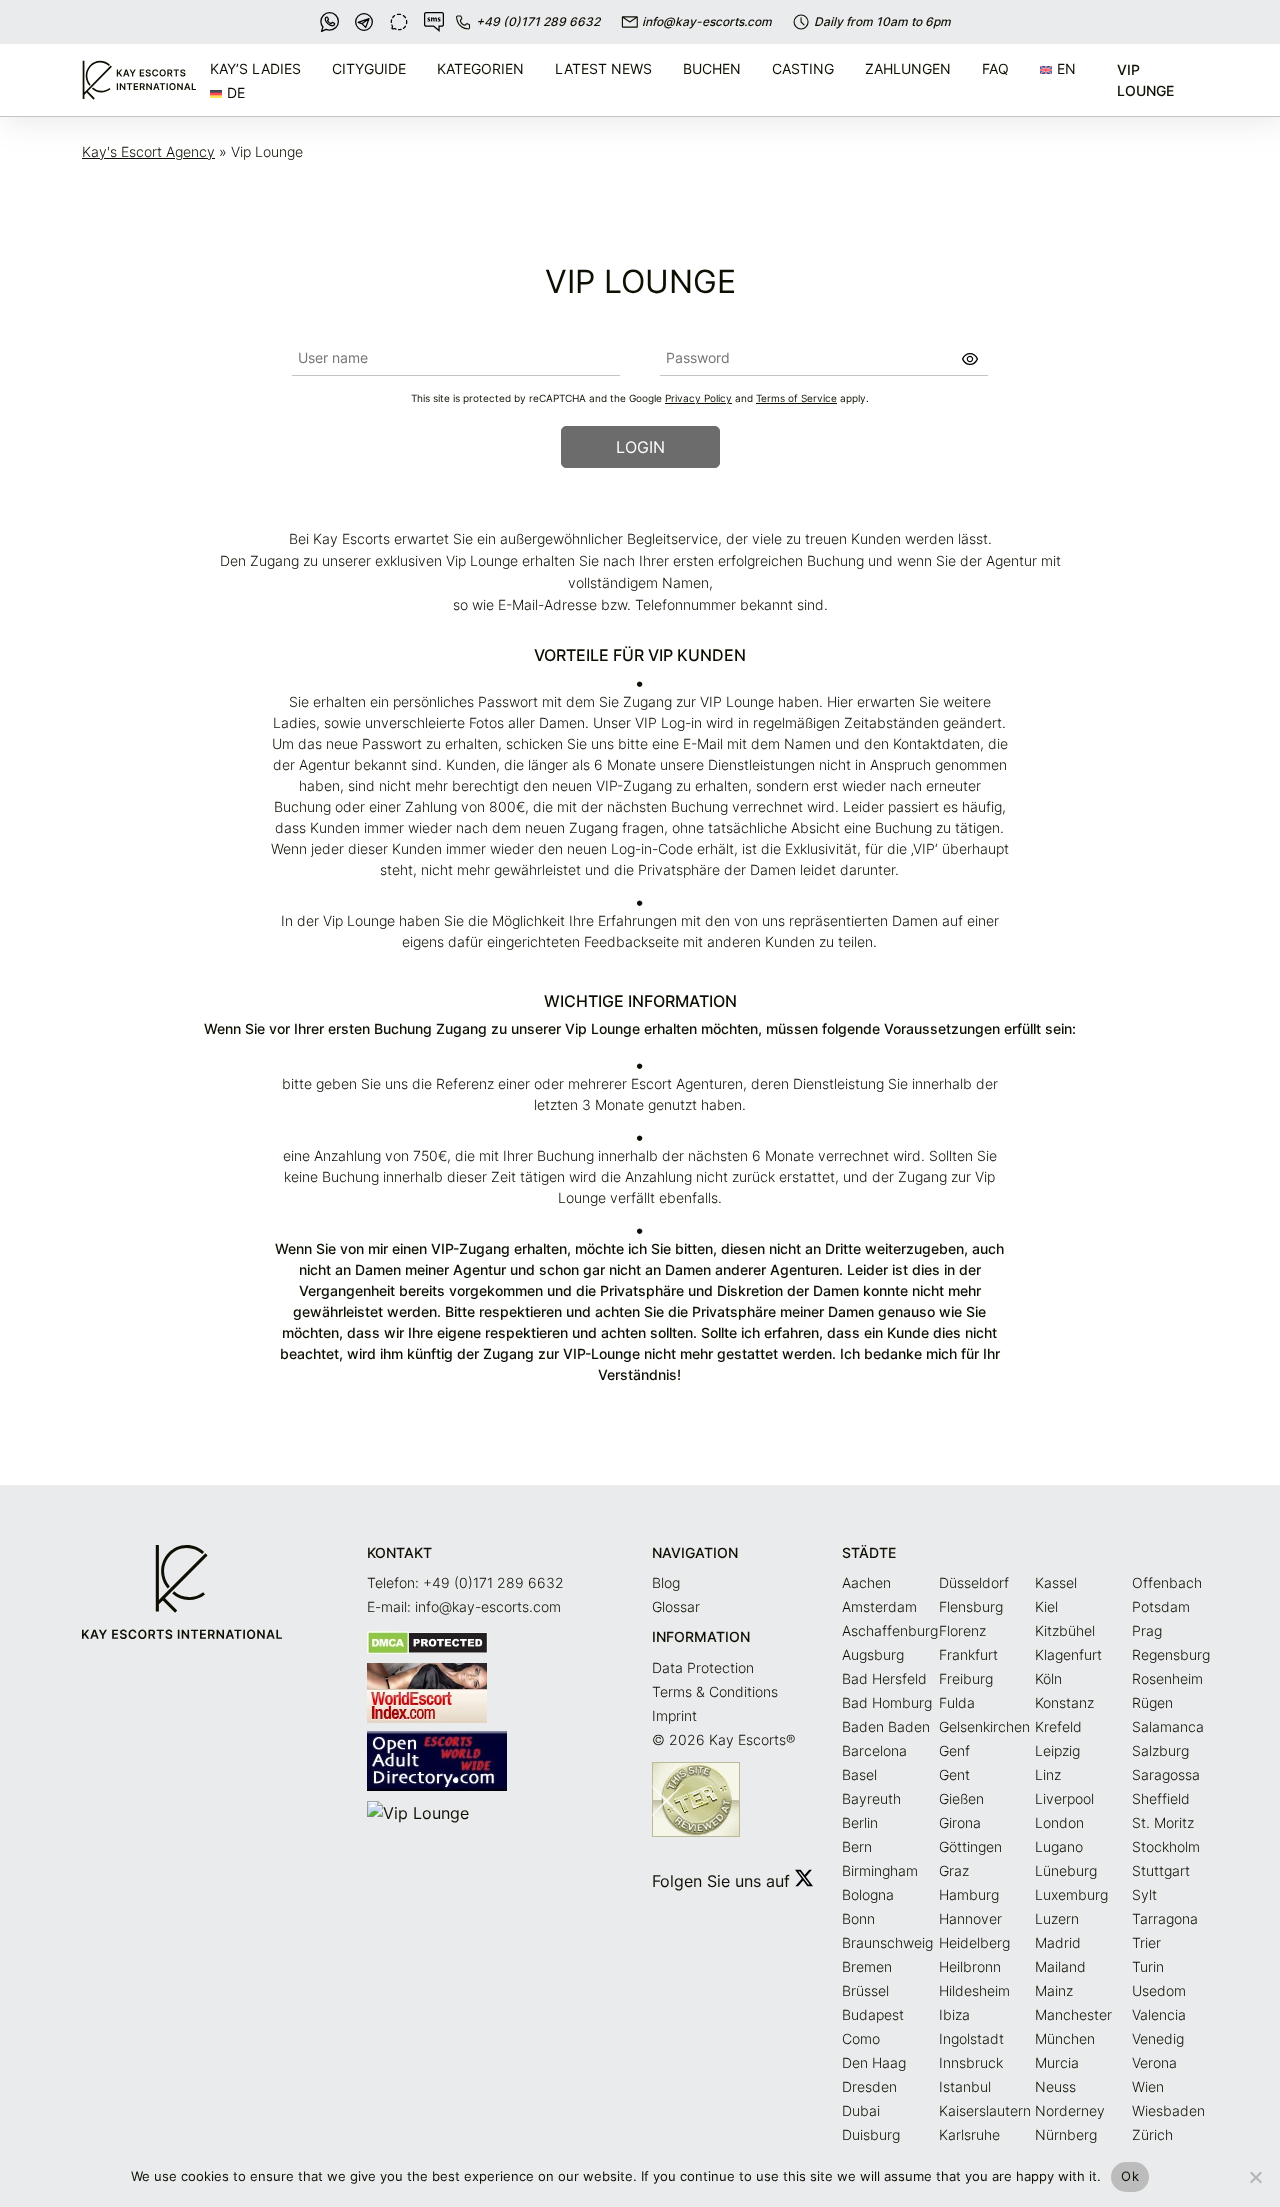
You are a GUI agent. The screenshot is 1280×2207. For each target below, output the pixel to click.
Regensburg (1171, 1654)
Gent (954, 1774)
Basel (859, 1774)
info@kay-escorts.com (707, 21)
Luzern (1057, 1918)
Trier (1146, 1942)
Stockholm (1166, 1846)
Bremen (867, 1966)
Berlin (860, 1822)
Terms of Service (796, 398)
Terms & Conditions (715, 1691)
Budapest (873, 2014)
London (1059, 1822)
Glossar (676, 1606)
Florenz (962, 1630)
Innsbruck (971, 2062)
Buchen (712, 68)
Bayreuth (871, 1798)
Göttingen (970, 1846)
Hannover (970, 1918)
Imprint (674, 1715)
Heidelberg (974, 1942)
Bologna (868, 1894)
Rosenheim (1167, 1678)
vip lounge (1145, 80)
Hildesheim (974, 1990)
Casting (803, 68)
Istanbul (965, 2086)
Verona (1154, 2062)
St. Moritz (1163, 1822)
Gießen (961, 1798)
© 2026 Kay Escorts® (723, 1739)
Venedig (1158, 2038)
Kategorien (480, 68)
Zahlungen (908, 68)
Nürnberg (1066, 2134)
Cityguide (369, 68)
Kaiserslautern (985, 2110)
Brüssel (865, 1990)
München (1065, 2038)
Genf (954, 1750)
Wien (1148, 2086)
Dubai (861, 2110)
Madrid (1058, 1942)
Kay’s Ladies (255, 68)
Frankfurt (968, 1654)
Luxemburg (1071, 1894)
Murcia (1057, 2062)
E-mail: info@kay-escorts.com (464, 1606)
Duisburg (871, 2134)
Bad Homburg (887, 1702)
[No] (1255, 2177)
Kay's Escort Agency (148, 151)
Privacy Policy (698, 398)
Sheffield (1161, 1798)
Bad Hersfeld (884, 1678)
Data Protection (703, 1667)
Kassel (1056, 1582)
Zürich (1152, 2134)
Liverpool (1064, 1798)
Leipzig (1057, 1750)
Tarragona (1165, 1918)
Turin (1148, 1966)
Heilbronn (970, 1966)
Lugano (1059, 1846)
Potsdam (1161, 1606)
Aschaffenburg (890, 1630)
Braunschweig (887, 1942)
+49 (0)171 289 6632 (538, 21)
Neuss (1055, 2086)
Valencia (1159, 2014)
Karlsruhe (969, 2134)
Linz (1048, 1774)
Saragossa (1166, 1774)
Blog (666, 1582)
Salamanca (1168, 1726)
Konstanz (1064, 1702)
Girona (960, 1822)
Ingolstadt (971, 2038)
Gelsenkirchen (984, 1726)
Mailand (1060, 1966)
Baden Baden (886, 1726)
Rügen (1152, 1702)
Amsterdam (879, 1606)
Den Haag (874, 2062)
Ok (1130, 2176)
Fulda (957, 1702)
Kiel (1046, 1606)
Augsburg (873, 1654)
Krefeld (1058, 1726)
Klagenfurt (1068, 1654)
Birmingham (880, 1870)
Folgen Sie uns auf (723, 1881)
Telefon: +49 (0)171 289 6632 (465, 1582)
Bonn (858, 1918)
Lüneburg (1066, 1870)
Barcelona (874, 1750)
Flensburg (971, 1606)
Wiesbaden (1168, 2110)
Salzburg (1160, 1750)
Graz (954, 1870)
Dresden (869, 2086)
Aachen (866, 1582)
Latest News (603, 68)
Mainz (1054, 1990)
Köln (1048, 1678)
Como (861, 2038)
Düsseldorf (974, 1582)
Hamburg (969, 1894)
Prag (1147, 1630)
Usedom (1159, 1990)
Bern (857, 1846)
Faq (995, 68)
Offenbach (1167, 1582)
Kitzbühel (1065, 1630)
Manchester (1073, 2014)
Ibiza (954, 2014)
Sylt (1144, 1894)
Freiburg (966, 1678)
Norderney (1070, 2110)
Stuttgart (1161, 1870)
